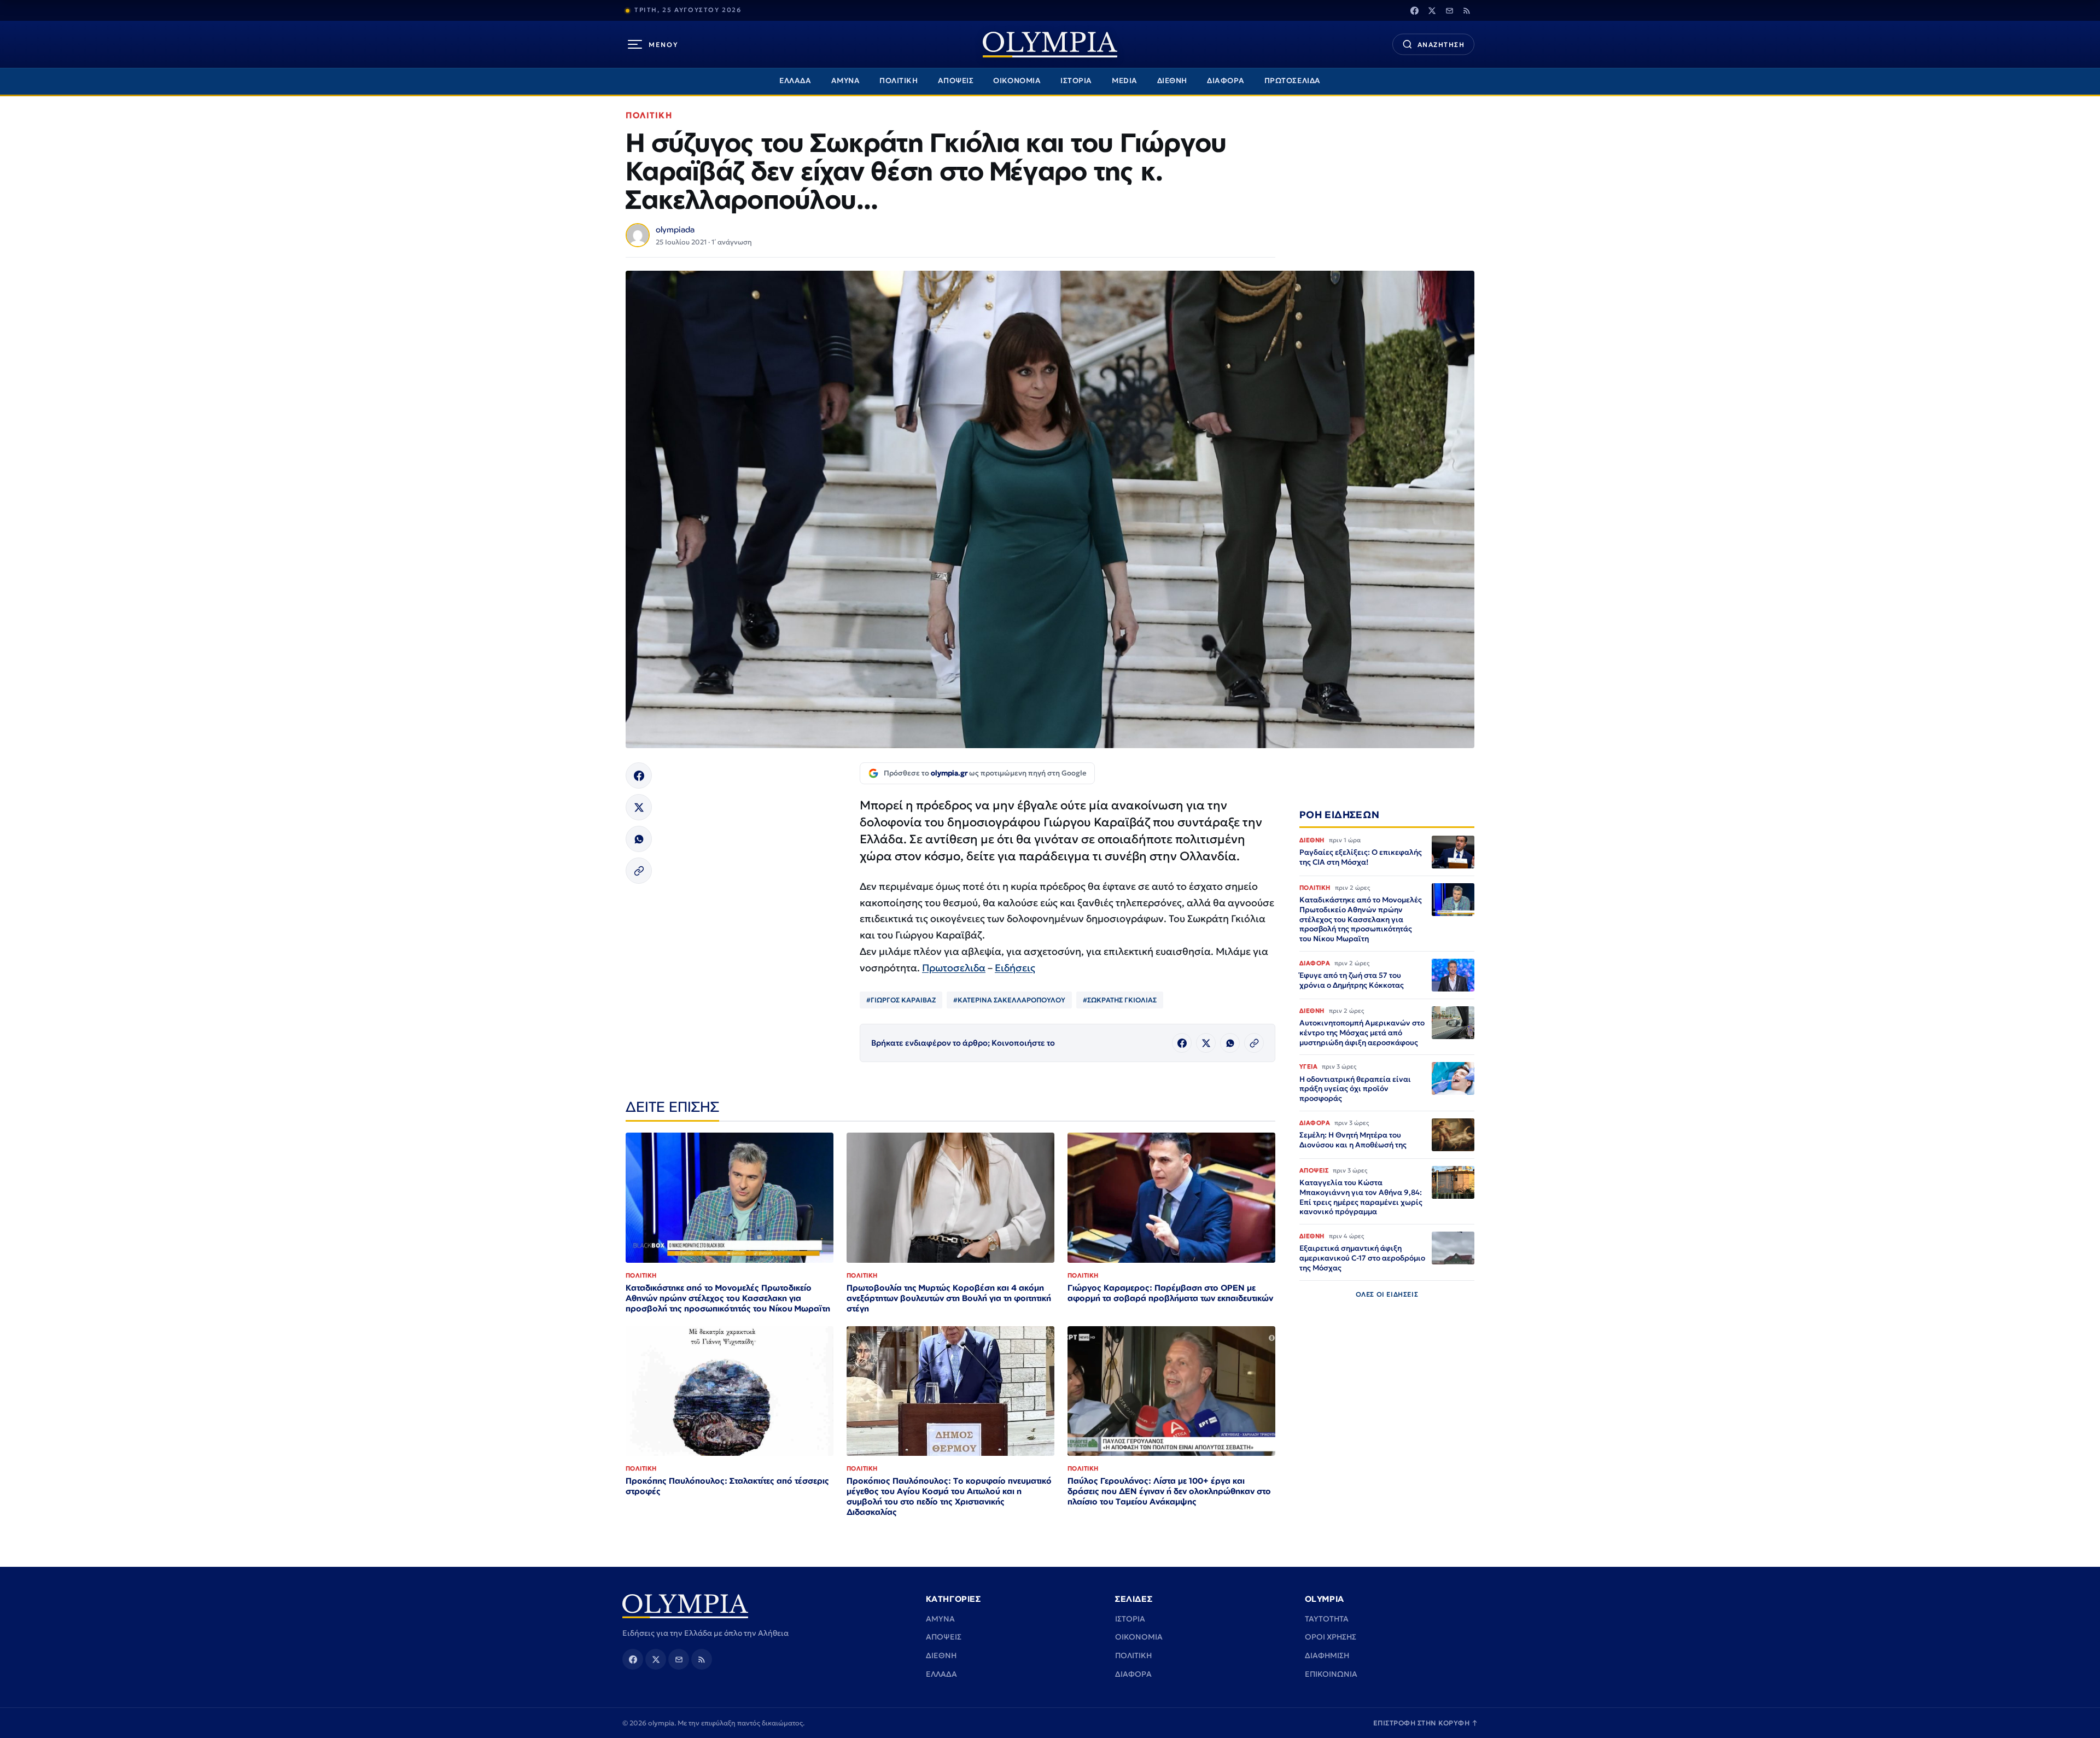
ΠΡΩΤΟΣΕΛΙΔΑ (1293, 81)
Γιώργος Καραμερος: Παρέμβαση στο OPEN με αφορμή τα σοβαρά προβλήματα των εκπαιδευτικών (1170, 1293)
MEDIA (1125, 81)
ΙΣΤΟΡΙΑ (1076, 81)
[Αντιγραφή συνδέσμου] (639, 871)
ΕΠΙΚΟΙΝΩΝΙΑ (1331, 1674)
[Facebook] (1414, 10)
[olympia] (1050, 45)
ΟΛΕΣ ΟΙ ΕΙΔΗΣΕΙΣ (1387, 1294)
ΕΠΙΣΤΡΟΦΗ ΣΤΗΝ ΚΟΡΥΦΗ (1426, 1723)
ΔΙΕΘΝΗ (1172, 81)
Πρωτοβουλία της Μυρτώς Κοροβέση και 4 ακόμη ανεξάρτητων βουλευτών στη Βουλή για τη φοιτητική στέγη (949, 1298)
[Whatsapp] (639, 839)
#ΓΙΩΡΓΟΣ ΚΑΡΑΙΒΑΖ (901, 1000)
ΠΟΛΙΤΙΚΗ (899, 81)
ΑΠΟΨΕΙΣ (956, 81)
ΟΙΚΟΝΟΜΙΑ (1017, 81)
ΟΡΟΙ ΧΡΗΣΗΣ (1331, 1637)
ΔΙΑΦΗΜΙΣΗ (1327, 1655)
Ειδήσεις (1015, 968)
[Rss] (1467, 10)
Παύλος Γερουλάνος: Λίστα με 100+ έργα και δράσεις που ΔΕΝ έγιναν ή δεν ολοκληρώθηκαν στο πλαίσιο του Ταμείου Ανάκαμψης (1169, 1491)
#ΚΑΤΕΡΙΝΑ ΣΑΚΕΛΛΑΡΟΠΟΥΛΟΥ (1009, 1000)
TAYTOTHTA (1327, 1619)
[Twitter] (1432, 10)
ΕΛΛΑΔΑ (795, 81)
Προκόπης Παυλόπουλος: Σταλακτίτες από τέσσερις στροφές (727, 1486)
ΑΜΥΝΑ (846, 81)
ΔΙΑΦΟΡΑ (1226, 81)
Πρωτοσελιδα (954, 968)
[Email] (1449, 10)
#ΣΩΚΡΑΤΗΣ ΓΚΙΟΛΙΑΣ (1120, 1000)
